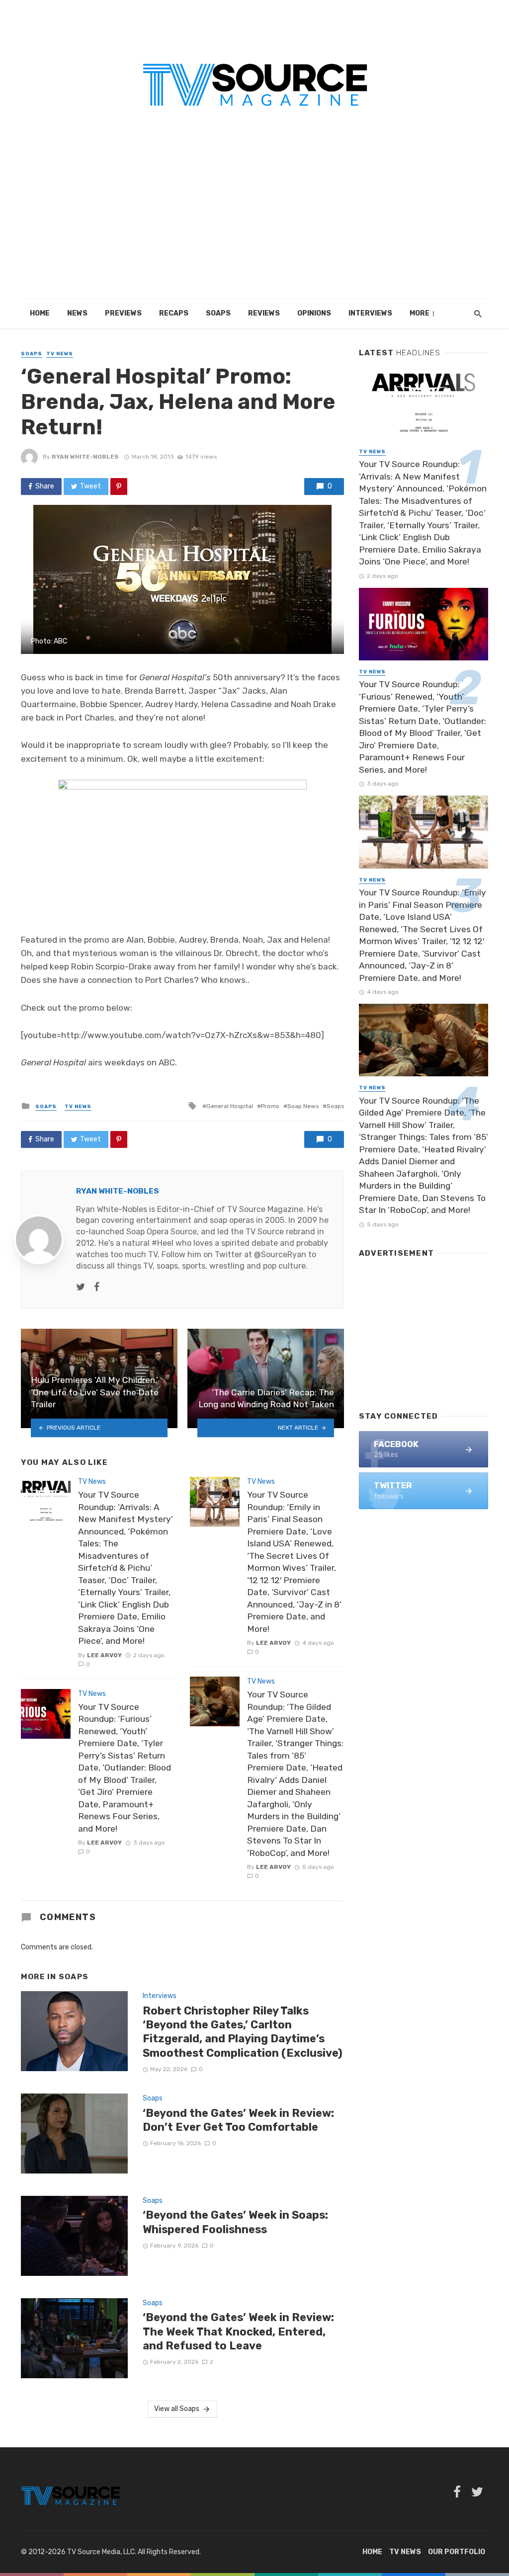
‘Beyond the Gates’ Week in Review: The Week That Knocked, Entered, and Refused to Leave (238, 2332)
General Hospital (230, 1106)
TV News (60, 354)
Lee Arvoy (104, 1655)
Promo (270, 1106)
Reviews (264, 313)
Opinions (314, 313)
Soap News (303, 1106)
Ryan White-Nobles (85, 457)
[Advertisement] (254, 224)
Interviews (370, 313)
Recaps (174, 313)
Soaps (218, 313)
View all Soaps (177, 2409)
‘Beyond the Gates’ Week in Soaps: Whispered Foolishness (235, 2222)
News (77, 313)
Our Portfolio (457, 2552)
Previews (123, 313)
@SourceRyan (280, 1254)
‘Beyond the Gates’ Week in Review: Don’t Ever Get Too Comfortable (238, 2120)
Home (40, 313)
